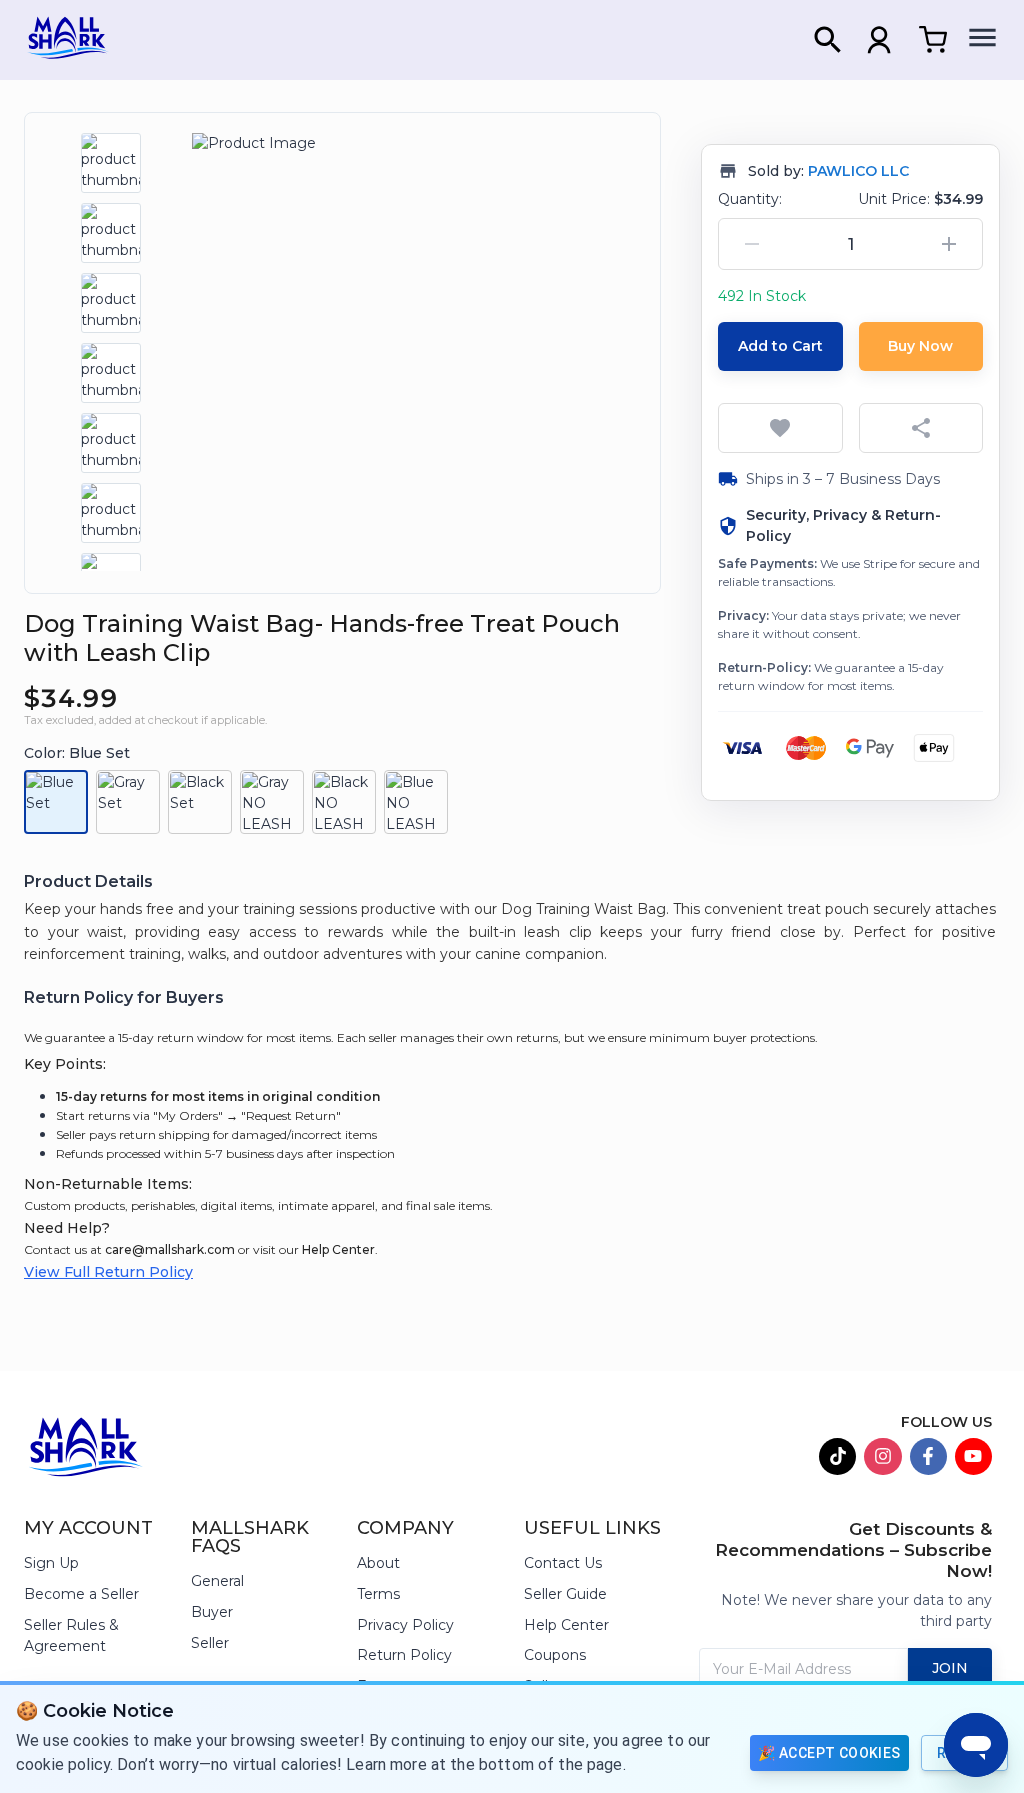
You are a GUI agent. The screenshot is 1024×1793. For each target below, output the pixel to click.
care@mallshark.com (170, 1249)
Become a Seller (81, 1594)
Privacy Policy (405, 1625)
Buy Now (920, 346)
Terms (378, 1594)
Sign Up (51, 1563)
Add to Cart (780, 346)
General (217, 1581)
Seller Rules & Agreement (71, 1635)
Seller (210, 1643)
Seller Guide (565, 1594)
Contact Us (563, 1563)
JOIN (950, 1668)
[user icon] (879, 40)
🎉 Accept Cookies (829, 1753)
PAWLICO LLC (858, 171)
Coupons (555, 1655)
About (378, 1563)
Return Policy (404, 1655)
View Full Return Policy (108, 1272)
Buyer (212, 1612)
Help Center (338, 1249)
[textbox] (512, 931)
